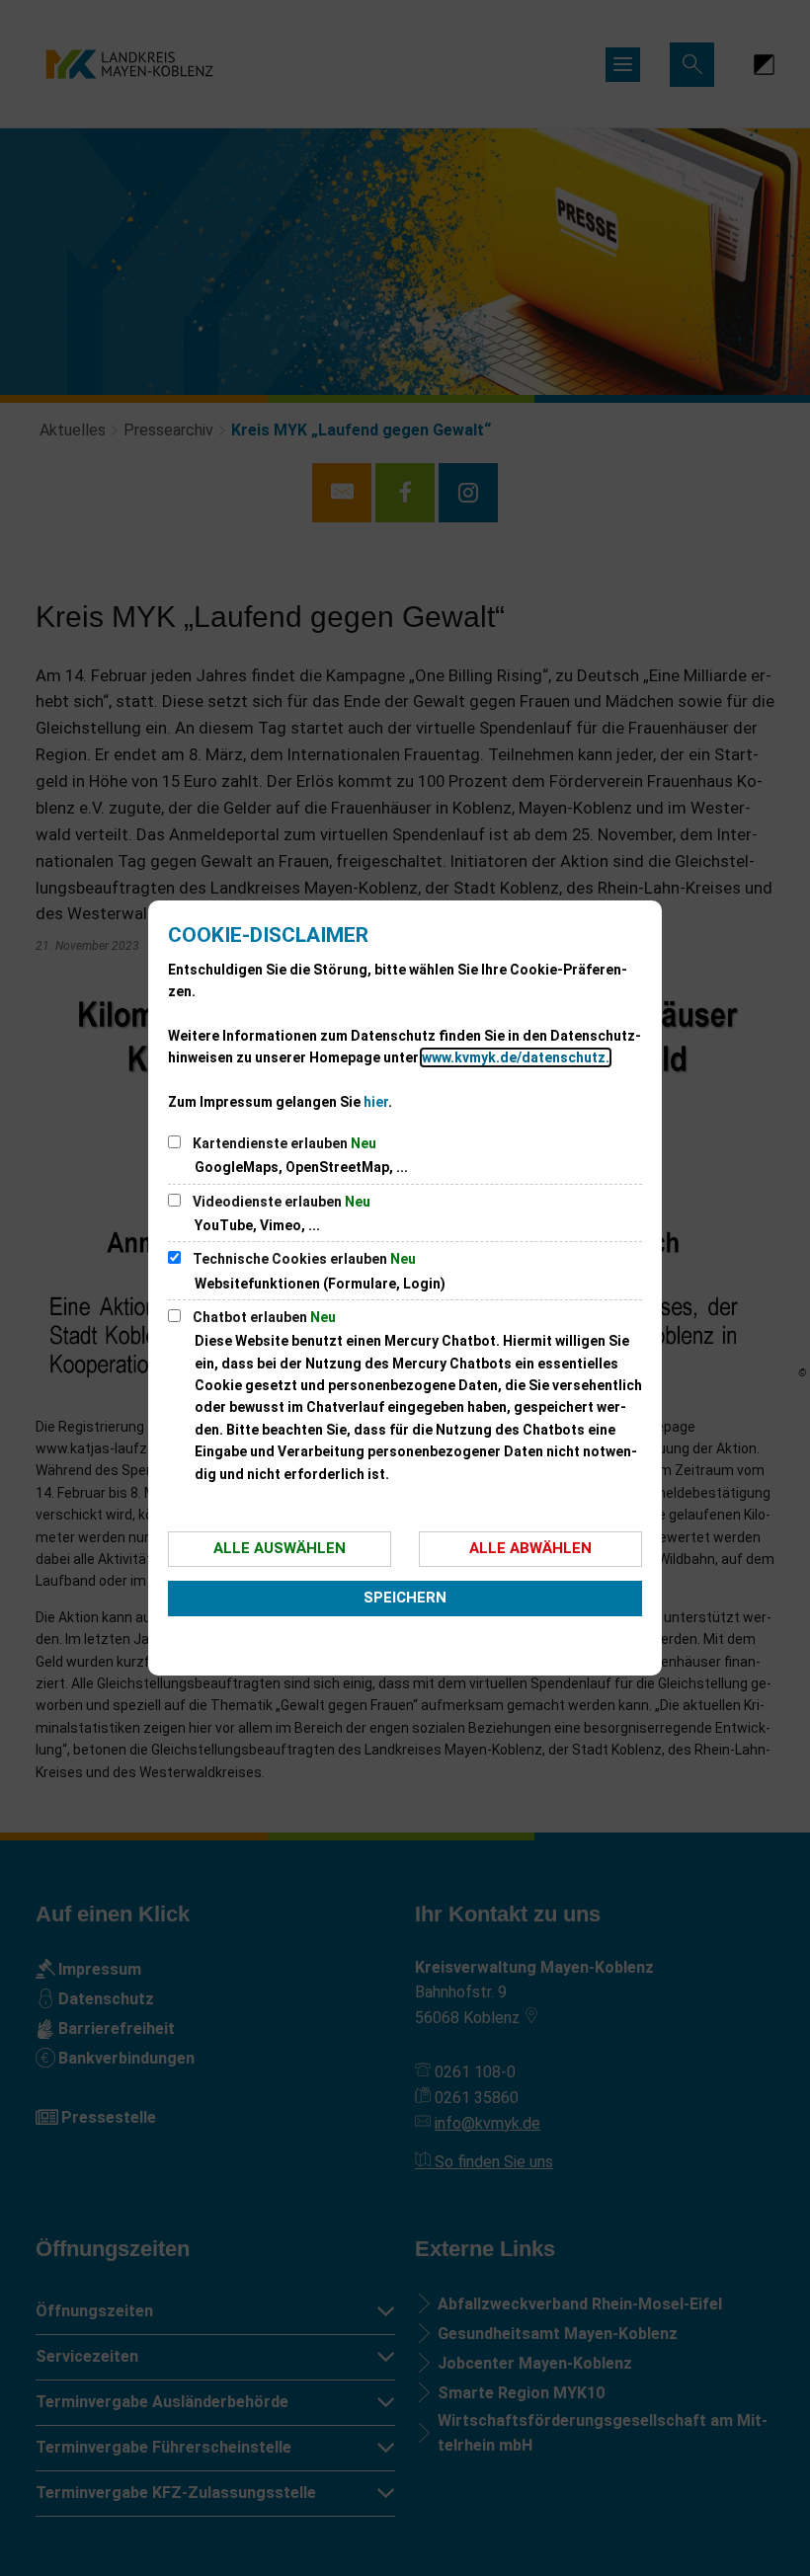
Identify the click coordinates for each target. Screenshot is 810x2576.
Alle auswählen (280, 1548)
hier (376, 1102)
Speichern (405, 1598)
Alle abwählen (530, 1548)
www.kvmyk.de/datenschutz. (516, 1057)
